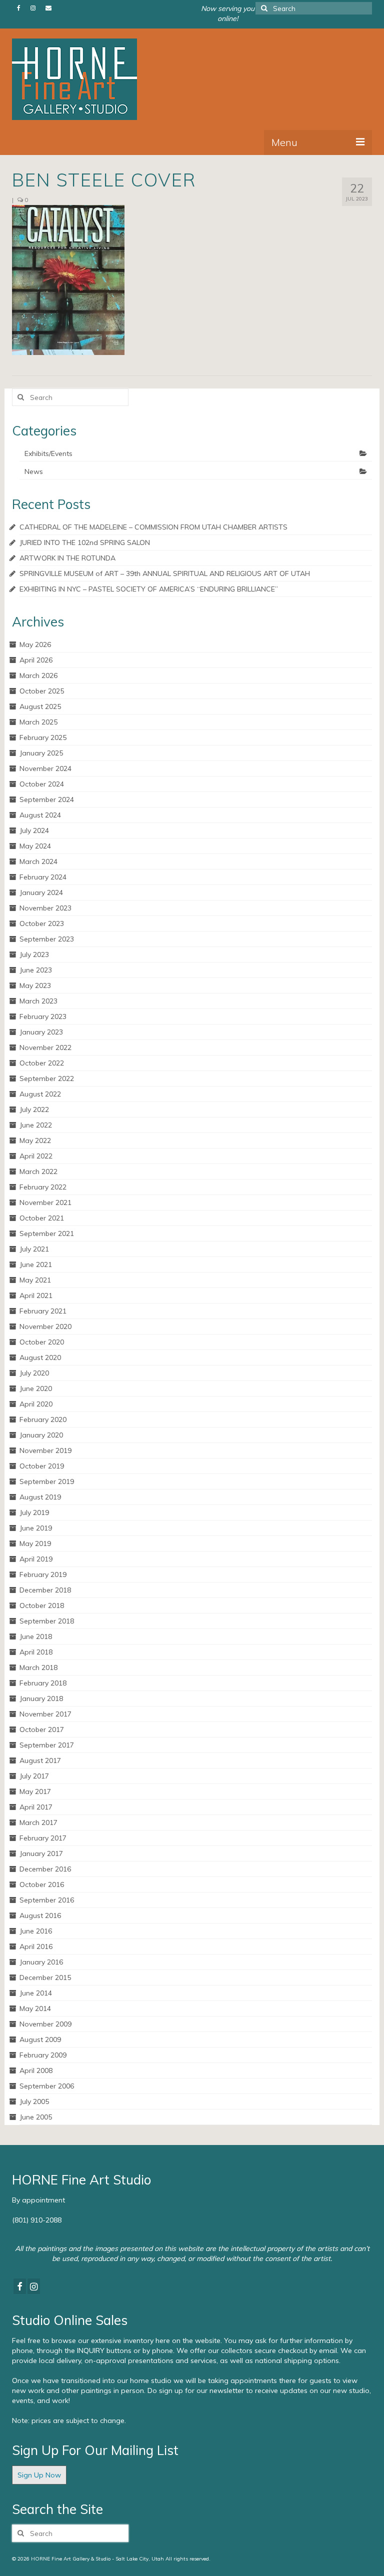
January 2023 (41, 1032)
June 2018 (36, 1636)
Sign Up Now (39, 2475)
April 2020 (36, 1404)
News (34, 471)
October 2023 (42, 923)
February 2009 (43, 2055)
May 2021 (35, 1280)
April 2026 (36, 660)
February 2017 (43, 1838)
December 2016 (45, 1869)
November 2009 (45, 2024)
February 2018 (43, 1683)
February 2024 (43, 877)
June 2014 (36, 1993)
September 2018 (47, 1621)
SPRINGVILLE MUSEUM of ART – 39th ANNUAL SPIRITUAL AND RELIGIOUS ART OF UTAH (165, 573)
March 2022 (38, 1171)
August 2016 (40, 1915)
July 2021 (34, 1249)
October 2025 (42, 691)
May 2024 (35, 846)
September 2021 (47, 1233)
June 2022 (36, 1125)
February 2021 (43, 1311)
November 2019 (45, 1450)
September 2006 (47, 2086)
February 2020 (43, 1419)
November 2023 (45, 908)
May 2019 (35, 1543)
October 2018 (42, 1605)
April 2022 (36, 1156)
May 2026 (35, 644)
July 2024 (34, 830)
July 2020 (34, 1373)
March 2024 (38, 861)
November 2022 (45, 1047)
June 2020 (36, 1388)
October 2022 (42, 1063)
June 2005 (36, 2117)
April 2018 (36, 1652)
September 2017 (47, 1745)
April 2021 (36, 1295)
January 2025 (41, 753)
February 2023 (43, 1016)
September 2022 (47, 1078)
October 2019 (42, 1466)
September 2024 (47, 799)
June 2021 (36, 1264)
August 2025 (40, 706)
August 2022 (40, 1094)
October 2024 (42, 784)
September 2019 (47, 1481)
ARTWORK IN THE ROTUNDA (67, 558)
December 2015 (45, 1977)
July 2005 (34, 2101)
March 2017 (38, 1822)
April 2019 (36, 1559)
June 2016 (36, 1931)
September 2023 (47, 939)
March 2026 (38, 675)
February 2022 (43, 1187)
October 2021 (42, 1218)
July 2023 (34, 954)
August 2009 (40, 2039)
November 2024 (45, 768)
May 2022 (35, 1140)
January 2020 (41, 1435)
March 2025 (38, 722)
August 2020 (40, 1357)
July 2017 (34, 1776)
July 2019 (34, 1512)
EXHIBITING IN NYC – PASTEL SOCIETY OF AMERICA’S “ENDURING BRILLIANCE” (149, 589)
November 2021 (45, 1202)
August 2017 (40, 1760)
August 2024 (40, 815)
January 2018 (41, 1698)
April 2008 (36, 2070)
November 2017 (45, 1714)
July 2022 (34, 1109)
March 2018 (38, 1667)
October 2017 (42, 1729)
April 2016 (36, 1946)
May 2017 (35, 1791)
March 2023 (38, 1001)
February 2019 (43, 1574)
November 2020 (45, 1326)
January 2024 (41, 892)
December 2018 (45, 1590)
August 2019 (40, 1497)
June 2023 (36, 970)
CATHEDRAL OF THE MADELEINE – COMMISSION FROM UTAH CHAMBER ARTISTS (153, 527)
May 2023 (35, 985)
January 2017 (41, 1853)
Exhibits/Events (48, 453)
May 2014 (35, 2008)
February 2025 (43, 737)
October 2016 (42, 1884)
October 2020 (42, 1342)
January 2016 (41, 1962)
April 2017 (36, 1807)
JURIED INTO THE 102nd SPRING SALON (85, 542)
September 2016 (47, 1900)
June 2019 (36, 1528)
